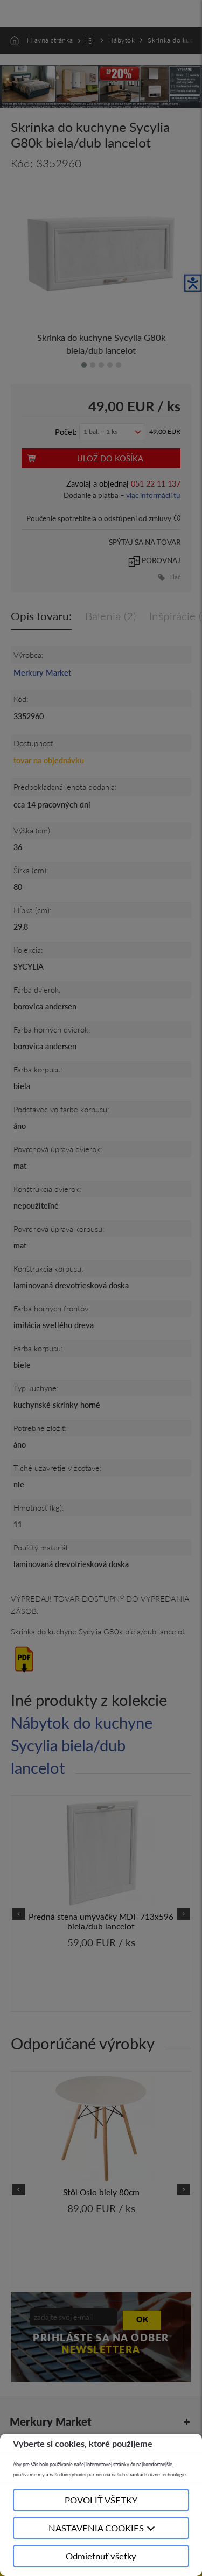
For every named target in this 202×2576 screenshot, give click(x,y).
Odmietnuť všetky (101, 2556)
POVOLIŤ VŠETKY (101, 2500)
